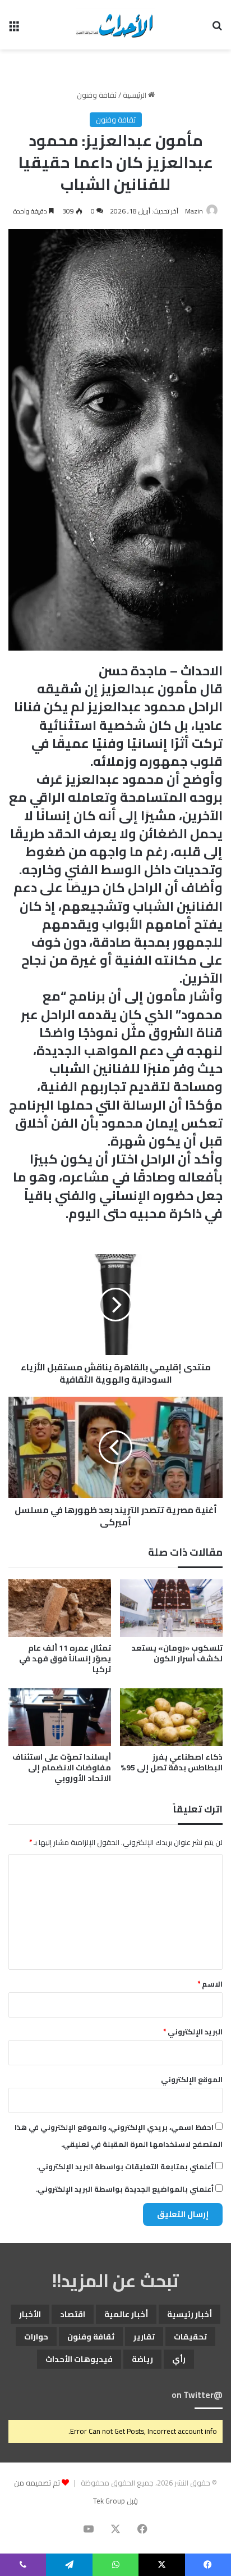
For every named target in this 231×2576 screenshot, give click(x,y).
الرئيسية (135, 95)
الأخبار (30, 2314)
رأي (179, 2359)
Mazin (194, 211)
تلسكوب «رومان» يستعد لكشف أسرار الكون (177, 1653)
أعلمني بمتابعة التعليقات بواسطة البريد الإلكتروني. (125, 2166)
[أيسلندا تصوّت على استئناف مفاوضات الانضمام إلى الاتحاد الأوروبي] (60, 1717)
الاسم (210, 1984)
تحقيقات (190, 2337)
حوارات (36, 2337)
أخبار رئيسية (190, 2314)
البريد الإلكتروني (193, 2032)
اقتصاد (73, 2314)
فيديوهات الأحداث (79, 2359)
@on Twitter (197, 2395)
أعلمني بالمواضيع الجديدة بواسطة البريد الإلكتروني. (125, 2189)
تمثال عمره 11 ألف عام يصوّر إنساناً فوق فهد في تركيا (65, 1659)
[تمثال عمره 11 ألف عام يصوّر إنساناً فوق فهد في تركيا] (60, 1608)
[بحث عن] (217, 29)
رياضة (142, 2359)
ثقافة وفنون (97, 95)
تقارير (144, 2337)
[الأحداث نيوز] (115, 25)
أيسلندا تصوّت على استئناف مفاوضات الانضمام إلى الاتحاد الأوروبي (62, 1768)
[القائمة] (14, 29)
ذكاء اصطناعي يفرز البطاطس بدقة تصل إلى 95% (172, 1762)
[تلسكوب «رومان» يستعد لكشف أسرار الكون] (171, 1608)
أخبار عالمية (126, 2314)
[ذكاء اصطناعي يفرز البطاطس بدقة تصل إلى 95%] (171, 1717)
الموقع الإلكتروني (192, 2079)
